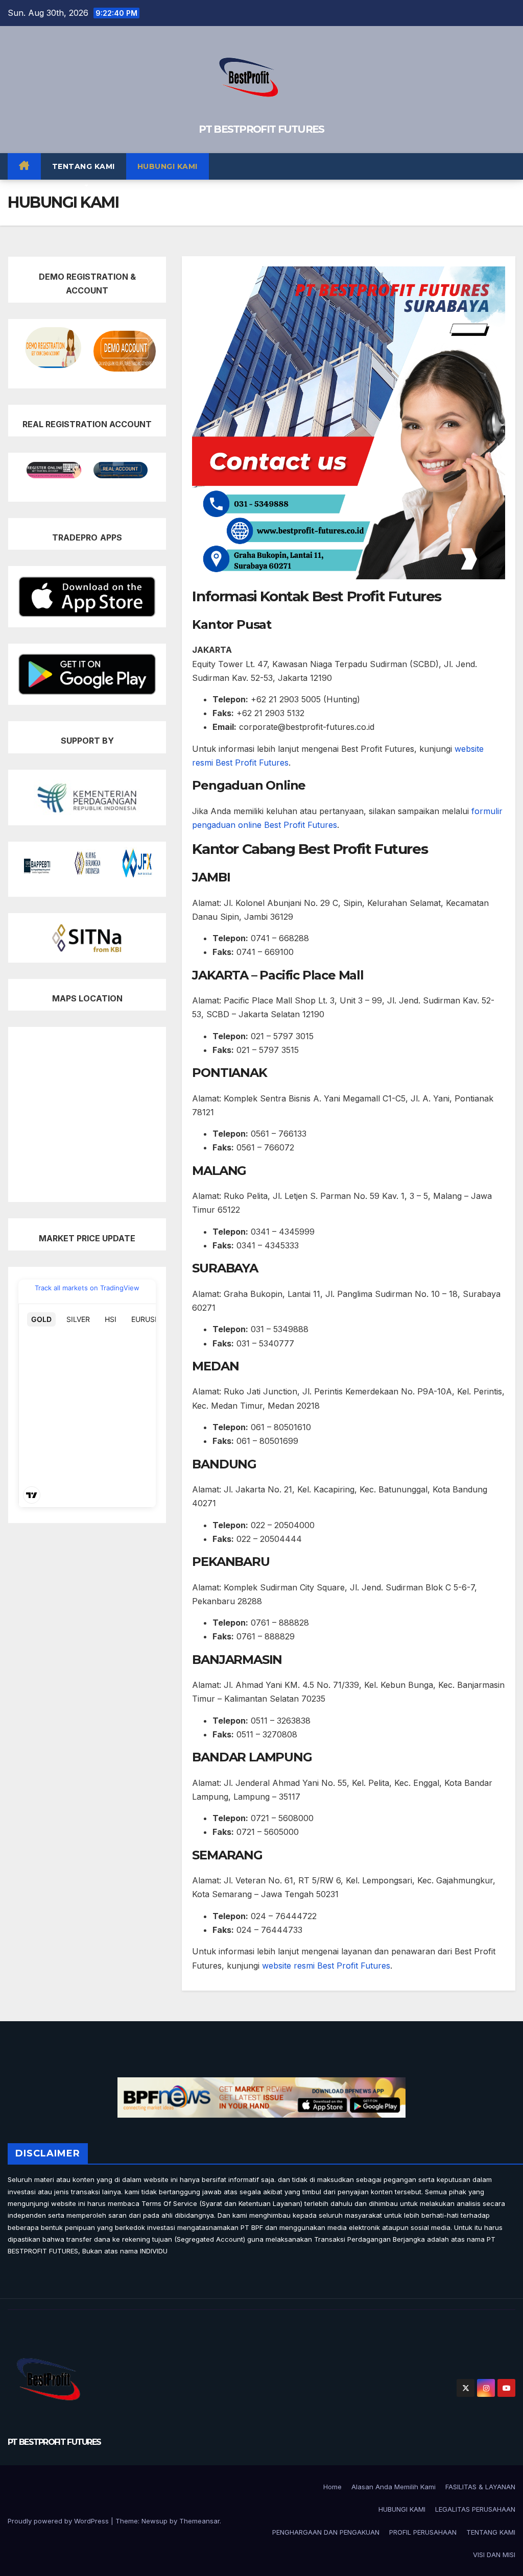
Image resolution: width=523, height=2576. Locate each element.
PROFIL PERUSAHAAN (423, 2532)
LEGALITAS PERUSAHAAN (475, 2509)
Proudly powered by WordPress (59, 2521)
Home (332, 2487)
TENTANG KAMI (84, 166)
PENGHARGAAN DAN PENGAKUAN (326, 2532)
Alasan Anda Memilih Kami (394, 2487)
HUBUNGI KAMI (168, 166)
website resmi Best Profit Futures (326, 1966)
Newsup (154, 2521)
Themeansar (199, 2521)
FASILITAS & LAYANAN (480, 2487)
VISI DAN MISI (494, 2555)
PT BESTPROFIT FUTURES (261, 129)
